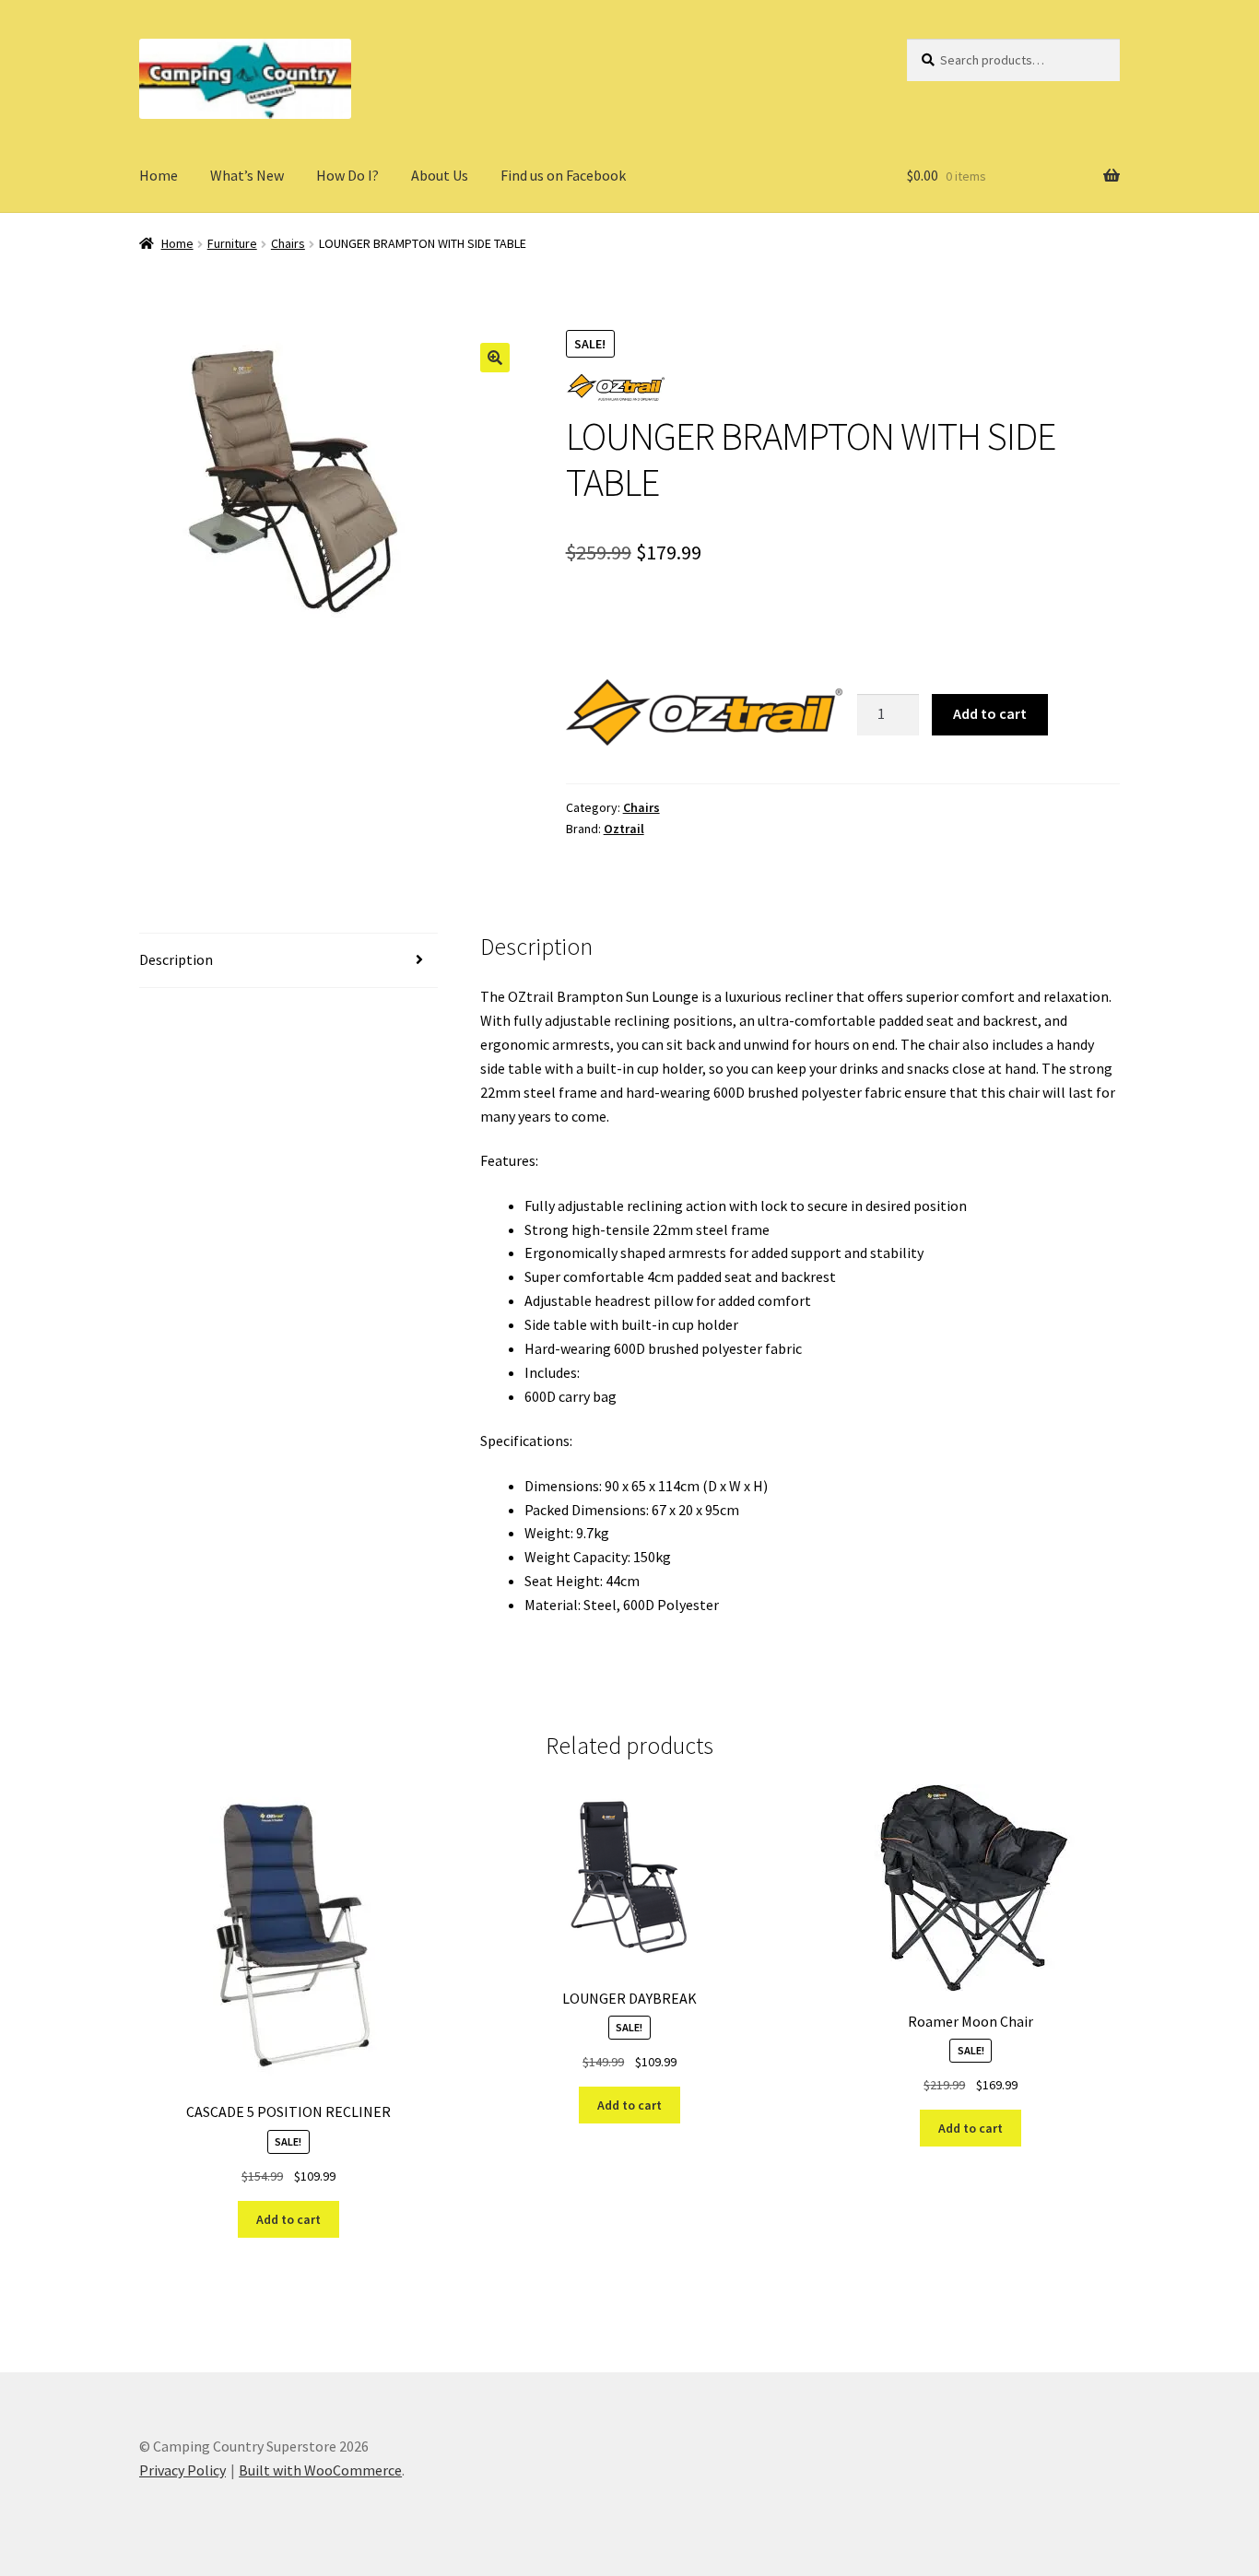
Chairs (288, 243)
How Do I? (347, 175)
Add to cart (990, 713)
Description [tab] (176, 959)
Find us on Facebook (563, 175)
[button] (495, 358)
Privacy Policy (182, 2470)
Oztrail (624, 829)
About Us (440, 175)
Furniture (232, 243)
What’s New (247, 175)
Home (159, 175)
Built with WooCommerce (320, 2470)
